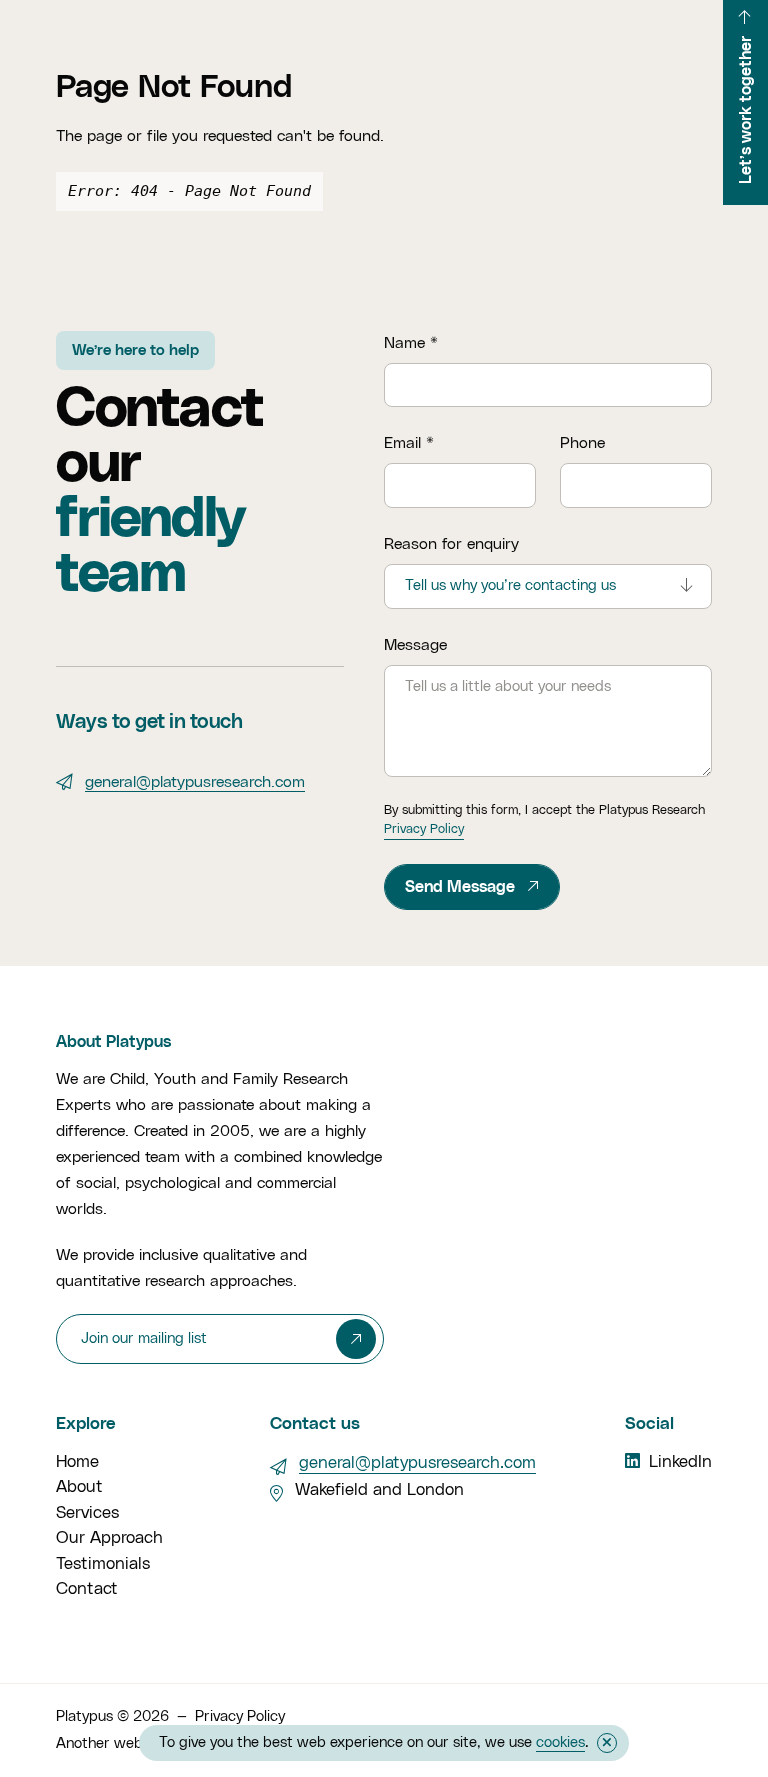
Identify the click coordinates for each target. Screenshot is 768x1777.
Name (411, 343)
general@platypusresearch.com (195, 782)
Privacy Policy (424, 829)
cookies (560, 1742)
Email (409, 443)
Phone (582, 443)
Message (415, 645)
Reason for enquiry (451, 544)
